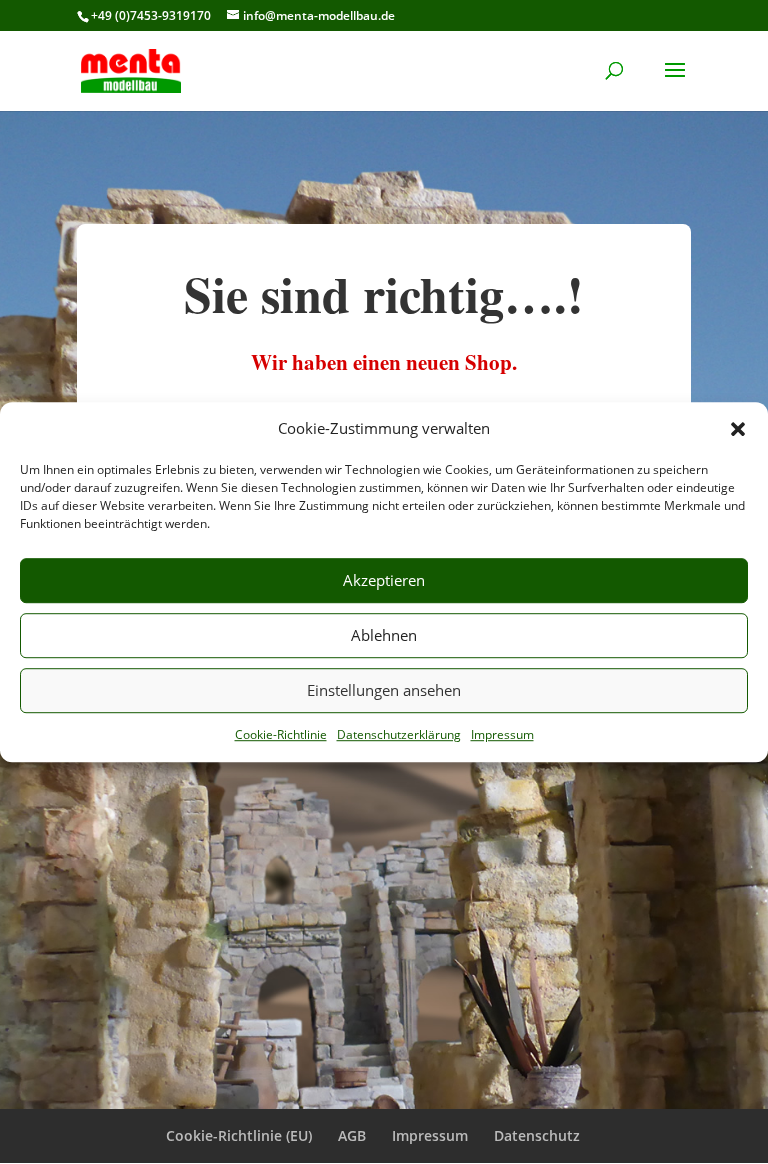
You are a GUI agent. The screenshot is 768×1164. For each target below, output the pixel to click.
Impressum (502, 734)
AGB (352, 1135)
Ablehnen (384, 636)
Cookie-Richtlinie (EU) (239, 1135)
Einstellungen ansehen (384, 691)
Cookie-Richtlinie (281, 734)
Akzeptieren (384, 581)
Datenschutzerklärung (399, 734)
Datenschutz (537, 1135)
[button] (738, 429)
